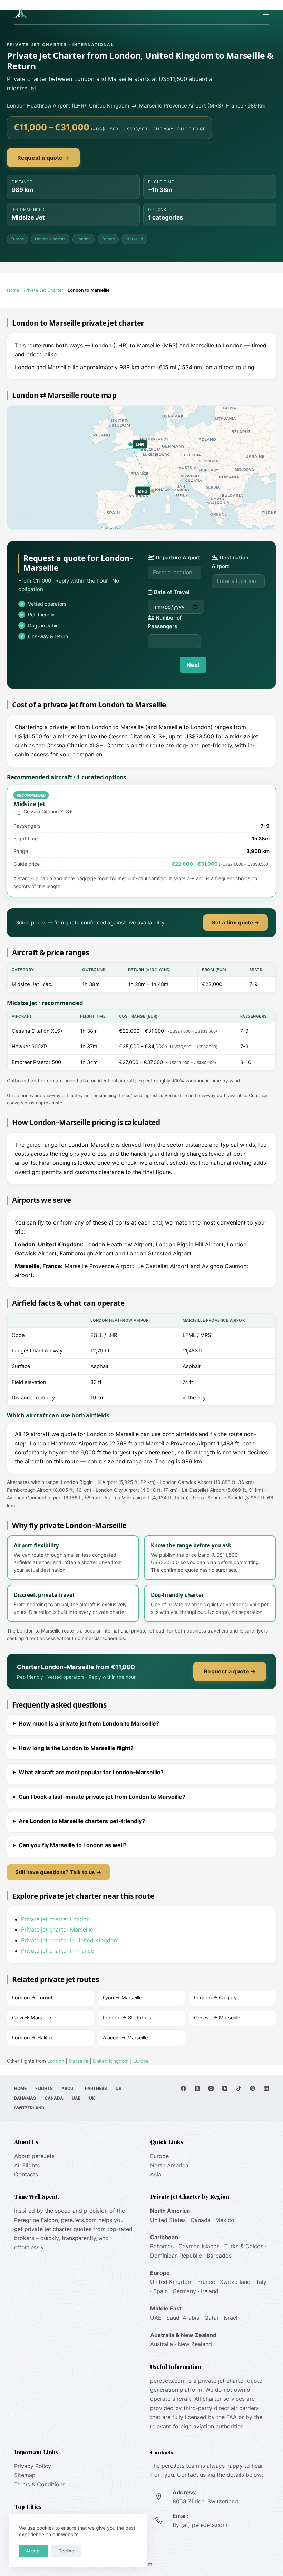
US (119, 2088)
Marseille (134, 239)
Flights (44, 2088)
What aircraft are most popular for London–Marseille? (91, 1772)
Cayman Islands (199, 2246)
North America (169, 2165)
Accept (33, 2551)
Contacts (26, 2174)
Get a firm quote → (235, 923)
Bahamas (25, 2098)
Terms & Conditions (40, 2484)
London (84, 239)
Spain (160, 2291)
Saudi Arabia (183, 2318)
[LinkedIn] (266, 2088)
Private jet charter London (55, 1919)
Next (193, 665)
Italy (261, 2282)
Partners (96, 2088)
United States (168, 2220)
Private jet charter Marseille (57, 1929)
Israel (231, 2318)
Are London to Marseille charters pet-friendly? (82, 1821)
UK (92, 2098)
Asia (156, 2174)
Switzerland (29, 2108)
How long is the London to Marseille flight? (76, 1748)
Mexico (225, 2220)
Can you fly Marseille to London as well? (73, 1845)
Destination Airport (230, 562)
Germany (184, 2291)
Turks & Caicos (244, 2246)
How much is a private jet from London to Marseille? (89, 1723)
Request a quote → (43, 158)
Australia (162, 2344)
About (69, 2088)
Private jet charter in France (57, 1951)
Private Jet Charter (43, 290)
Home (13, 290)
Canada (54, 2098)
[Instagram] (211, 2088)
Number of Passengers (165, 622)
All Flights (27, 2165)
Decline (66, 2551)
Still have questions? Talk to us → (58, 1872)
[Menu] (266, 12)
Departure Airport (177, 557)
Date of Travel (171, 592)
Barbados (219, 2256)
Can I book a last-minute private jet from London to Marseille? (102, 1797)
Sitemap (25, 2475)
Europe (17, 239)
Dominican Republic (176, 2256)
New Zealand (195, 2344)
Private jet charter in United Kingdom (70, 1940)
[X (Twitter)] (197, 2088)
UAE (76, 2098)
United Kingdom (50, 239)
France (108, 239)
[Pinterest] (252, 2088)
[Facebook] (183, 2088)
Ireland (210, 2291)
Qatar (212, 2318)
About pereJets (34, 2156)
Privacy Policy (33, 2466)
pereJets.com (79, 2220)
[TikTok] (239, 2088)
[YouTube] (225, 2088)
